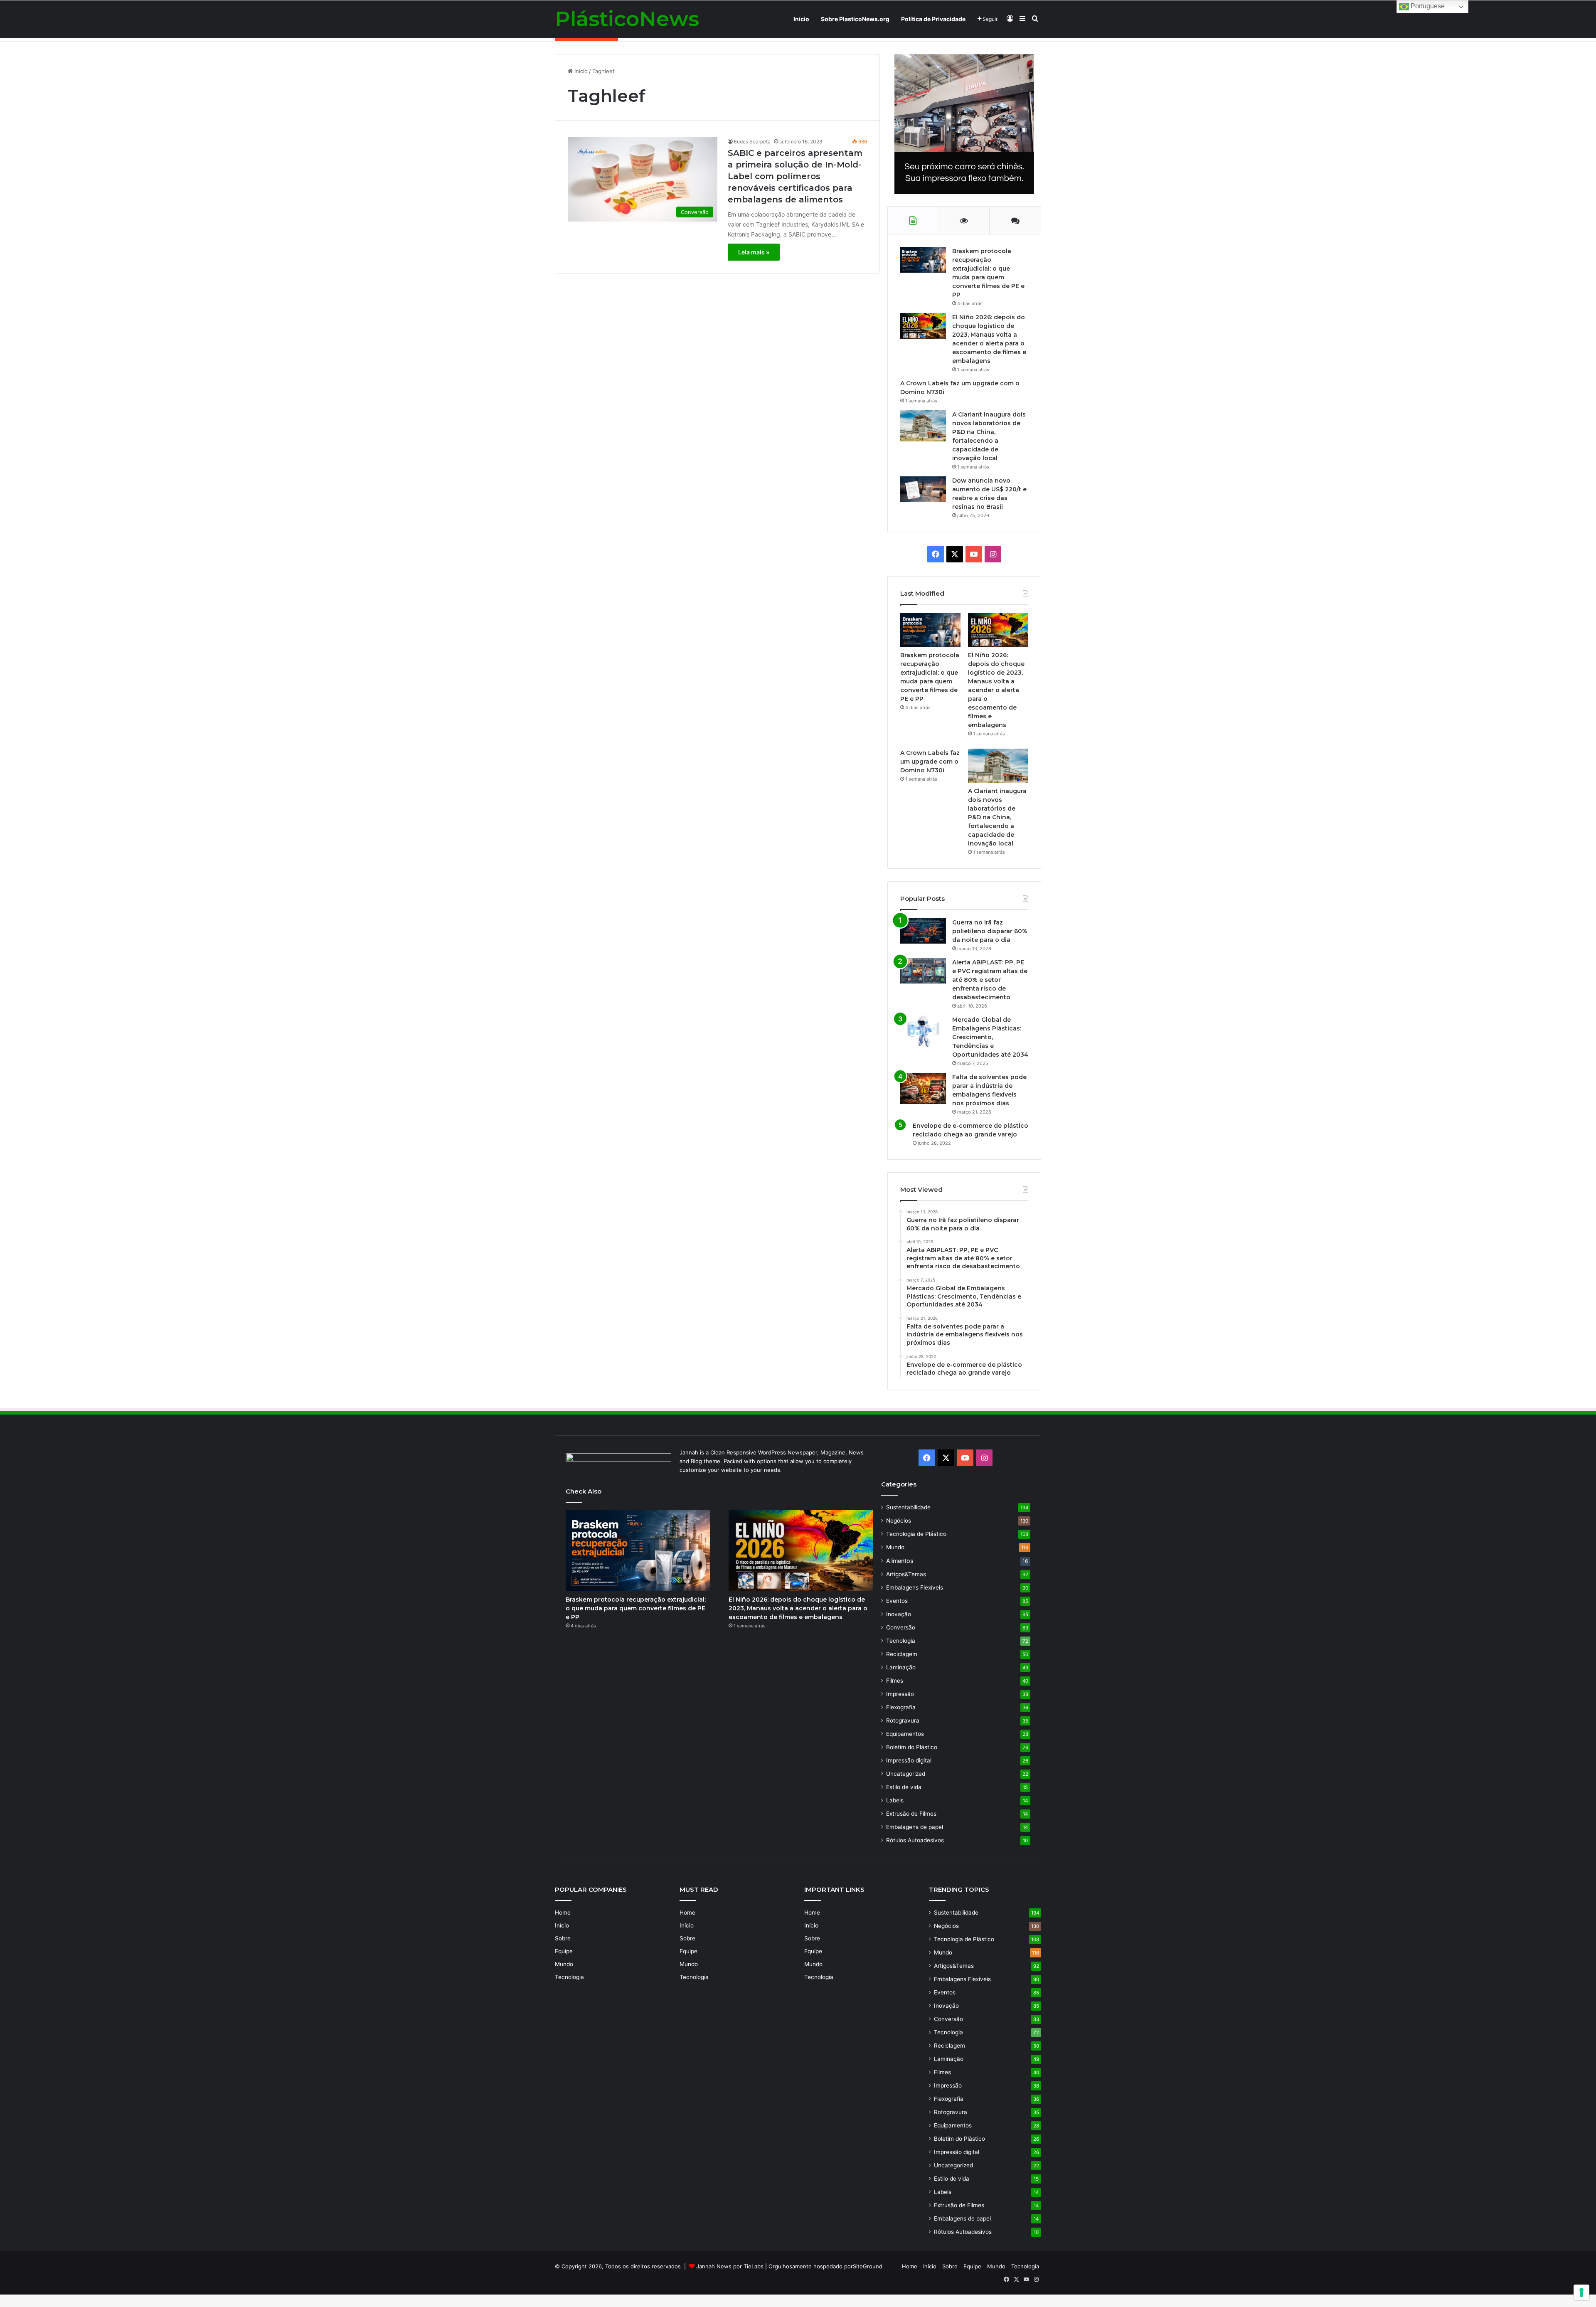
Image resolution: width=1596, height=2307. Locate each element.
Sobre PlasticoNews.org (855, 19)
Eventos (897, 1601)
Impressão (900, 1694)
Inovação (899, 1614)
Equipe (564, 1951)
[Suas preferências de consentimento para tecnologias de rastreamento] (1581, 2292)
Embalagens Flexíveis (915, 1587)
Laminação (901, 1667)
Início (801, 19)
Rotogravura (903, 1720)
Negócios (899, 1521)
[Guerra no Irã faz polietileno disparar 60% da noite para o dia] (923, 931)
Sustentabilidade (908, 1507)
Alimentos (900, 1561)
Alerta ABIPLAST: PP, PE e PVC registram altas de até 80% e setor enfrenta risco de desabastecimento (990, 980)
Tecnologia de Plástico (916, 1534)
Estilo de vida (904, 1787)
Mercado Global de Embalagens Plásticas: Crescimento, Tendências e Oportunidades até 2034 (990, 1037)
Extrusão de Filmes (911, 1814)
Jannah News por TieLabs (730, 2266)
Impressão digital (909, 1760)
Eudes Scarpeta (752, 142)
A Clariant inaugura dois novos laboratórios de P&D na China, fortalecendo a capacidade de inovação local (997, 817)
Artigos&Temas (906, 1574)
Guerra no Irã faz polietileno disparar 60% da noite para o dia (990, 931)
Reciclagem (902, 1654)
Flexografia (901, 1707)
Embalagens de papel (915, 1827)
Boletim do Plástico (912, 1747)
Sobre (563, 1938)
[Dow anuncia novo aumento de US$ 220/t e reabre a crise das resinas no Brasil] (923, 489)
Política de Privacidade (933, 19)
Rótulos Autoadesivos (915, 1840)
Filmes (895, 1681)
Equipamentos (905, 1734)
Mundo (895, 1547)
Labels (895, 1800)
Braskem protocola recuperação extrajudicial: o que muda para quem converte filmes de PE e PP (636, 1608)
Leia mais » (754, 252)
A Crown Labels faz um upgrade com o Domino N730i (930, 762)
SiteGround (868, 2266)
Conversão (901, 1627)
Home (563, 1913)
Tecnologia (901, 1641)
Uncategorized (906, 1774)
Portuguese (1427, 6)
